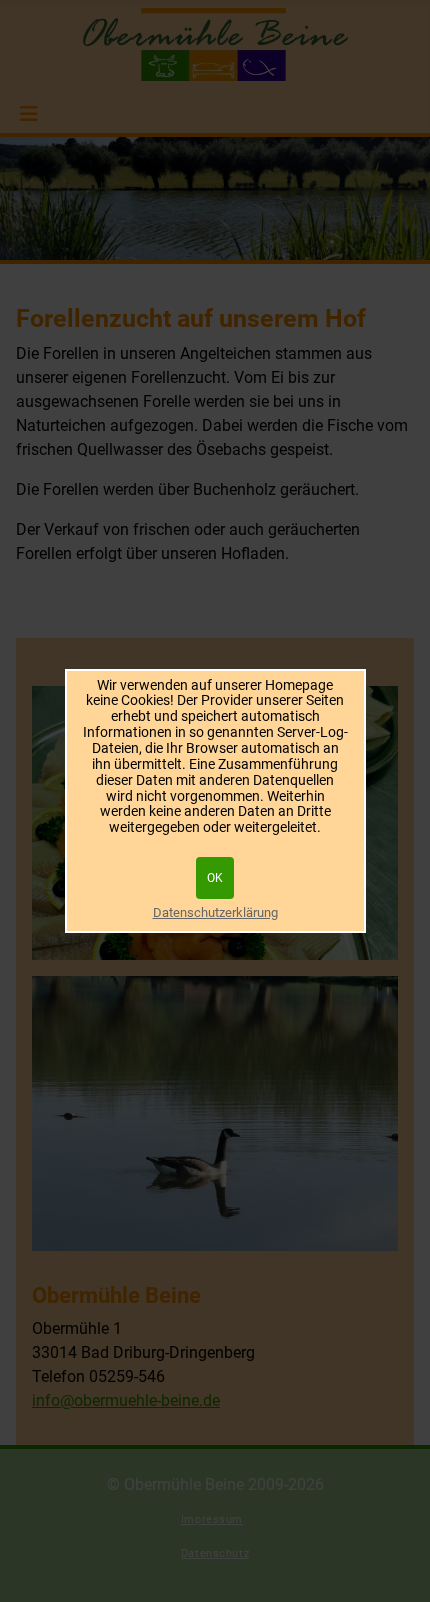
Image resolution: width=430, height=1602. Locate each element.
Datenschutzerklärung (215, 912)
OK (215, 878)
